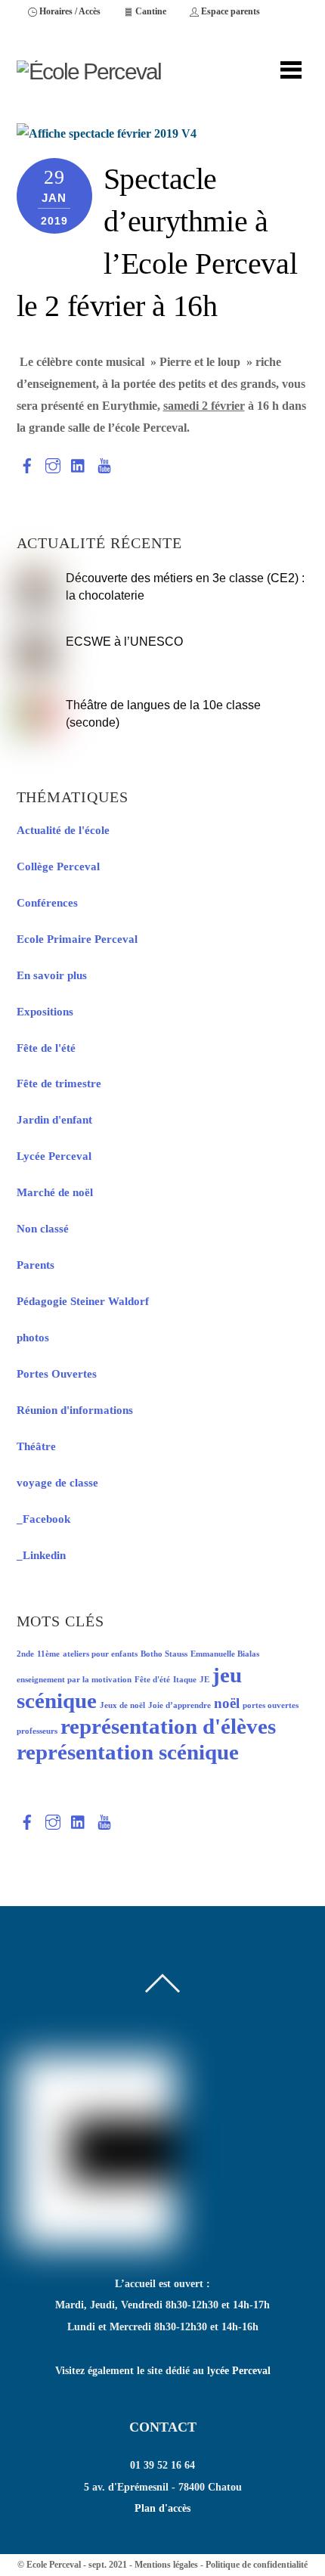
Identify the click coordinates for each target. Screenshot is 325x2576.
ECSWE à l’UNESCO (124, 641)
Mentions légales (166, 2565)
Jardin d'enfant (54, 1120)
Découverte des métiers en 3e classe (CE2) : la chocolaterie (185, 586)
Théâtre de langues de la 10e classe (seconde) (163, 713)
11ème (48, 1654)
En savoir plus (52, 975)
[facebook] (27, 462)
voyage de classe (57, 1483)
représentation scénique (128, 1752)
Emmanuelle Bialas (225, 1654)
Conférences (47, 903)
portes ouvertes (271, 1705)
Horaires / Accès (69, 11)
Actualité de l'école (63, 830)
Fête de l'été (46, 1048)
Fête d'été (152, 1680)
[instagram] (53, 462)
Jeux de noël (122, 1705)
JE (204, 1680)
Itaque (185, 1680)
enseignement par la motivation (74, 1680)
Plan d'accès (162, 2508)
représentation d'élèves (168, 1726)
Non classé (43, 1229)
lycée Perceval (239, 2371)
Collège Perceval (58, 866)
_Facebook (43, 1519)
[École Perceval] (89, 71)
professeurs (37, 1731)
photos (33, 1338)
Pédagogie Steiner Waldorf (83, 1301)
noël (227, 1703)
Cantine (150, 11)
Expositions (45, 1012)
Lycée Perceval (54, 1156)
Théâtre (36, 1446)
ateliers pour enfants (100, 1654)
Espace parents (229, 11)
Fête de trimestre (59, 1083)
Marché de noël (55, 1192)
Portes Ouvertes (57, 1374)
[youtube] (104, 462)
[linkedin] (79, 462)
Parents (36, 1265)
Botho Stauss (164, 1654)
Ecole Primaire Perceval (77, 939)
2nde (25, 1654)
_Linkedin (41, 1555)
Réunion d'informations (75, 1410)
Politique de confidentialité (257, 2565)
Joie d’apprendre (180, 1705)
